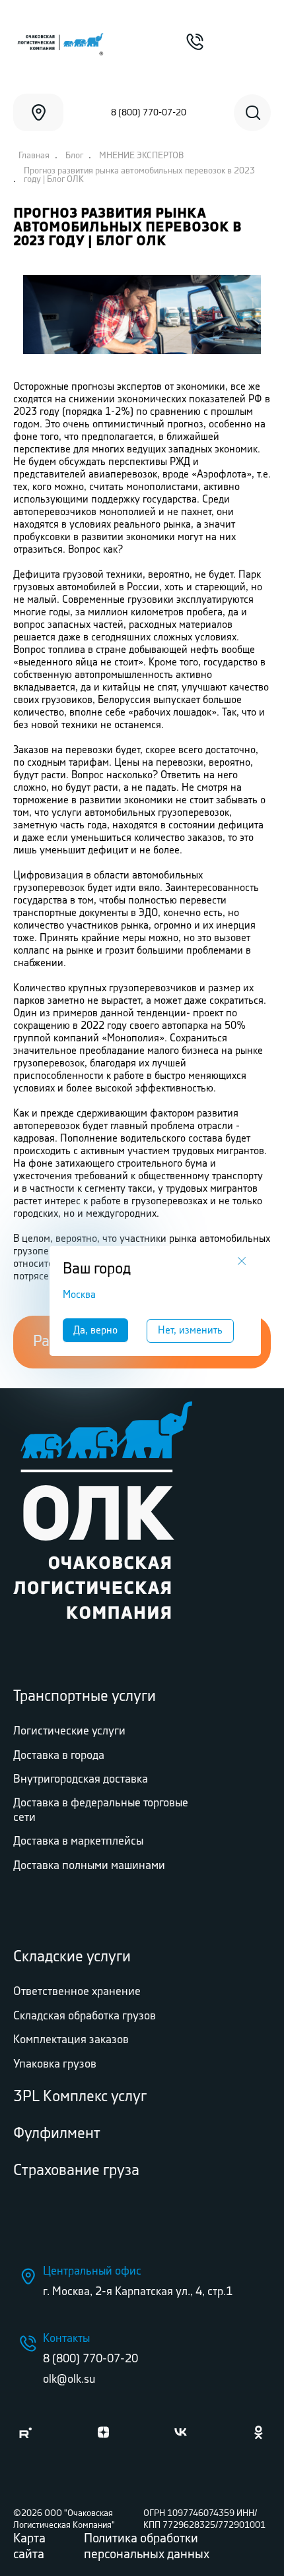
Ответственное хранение (77, 1992)
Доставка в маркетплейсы (78, 1841)
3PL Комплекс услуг (80, 2097)
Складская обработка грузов (85, 2016)
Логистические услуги (69, 1731)
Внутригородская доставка (81, 1779)
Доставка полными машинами (89, 1866)
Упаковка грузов (55, 2064)
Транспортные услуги (85, 1697)
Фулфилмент (57, 2134)
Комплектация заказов (71, 2040)
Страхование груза (76, 2171)
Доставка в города (59, 1756)
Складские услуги (72, 1957)
